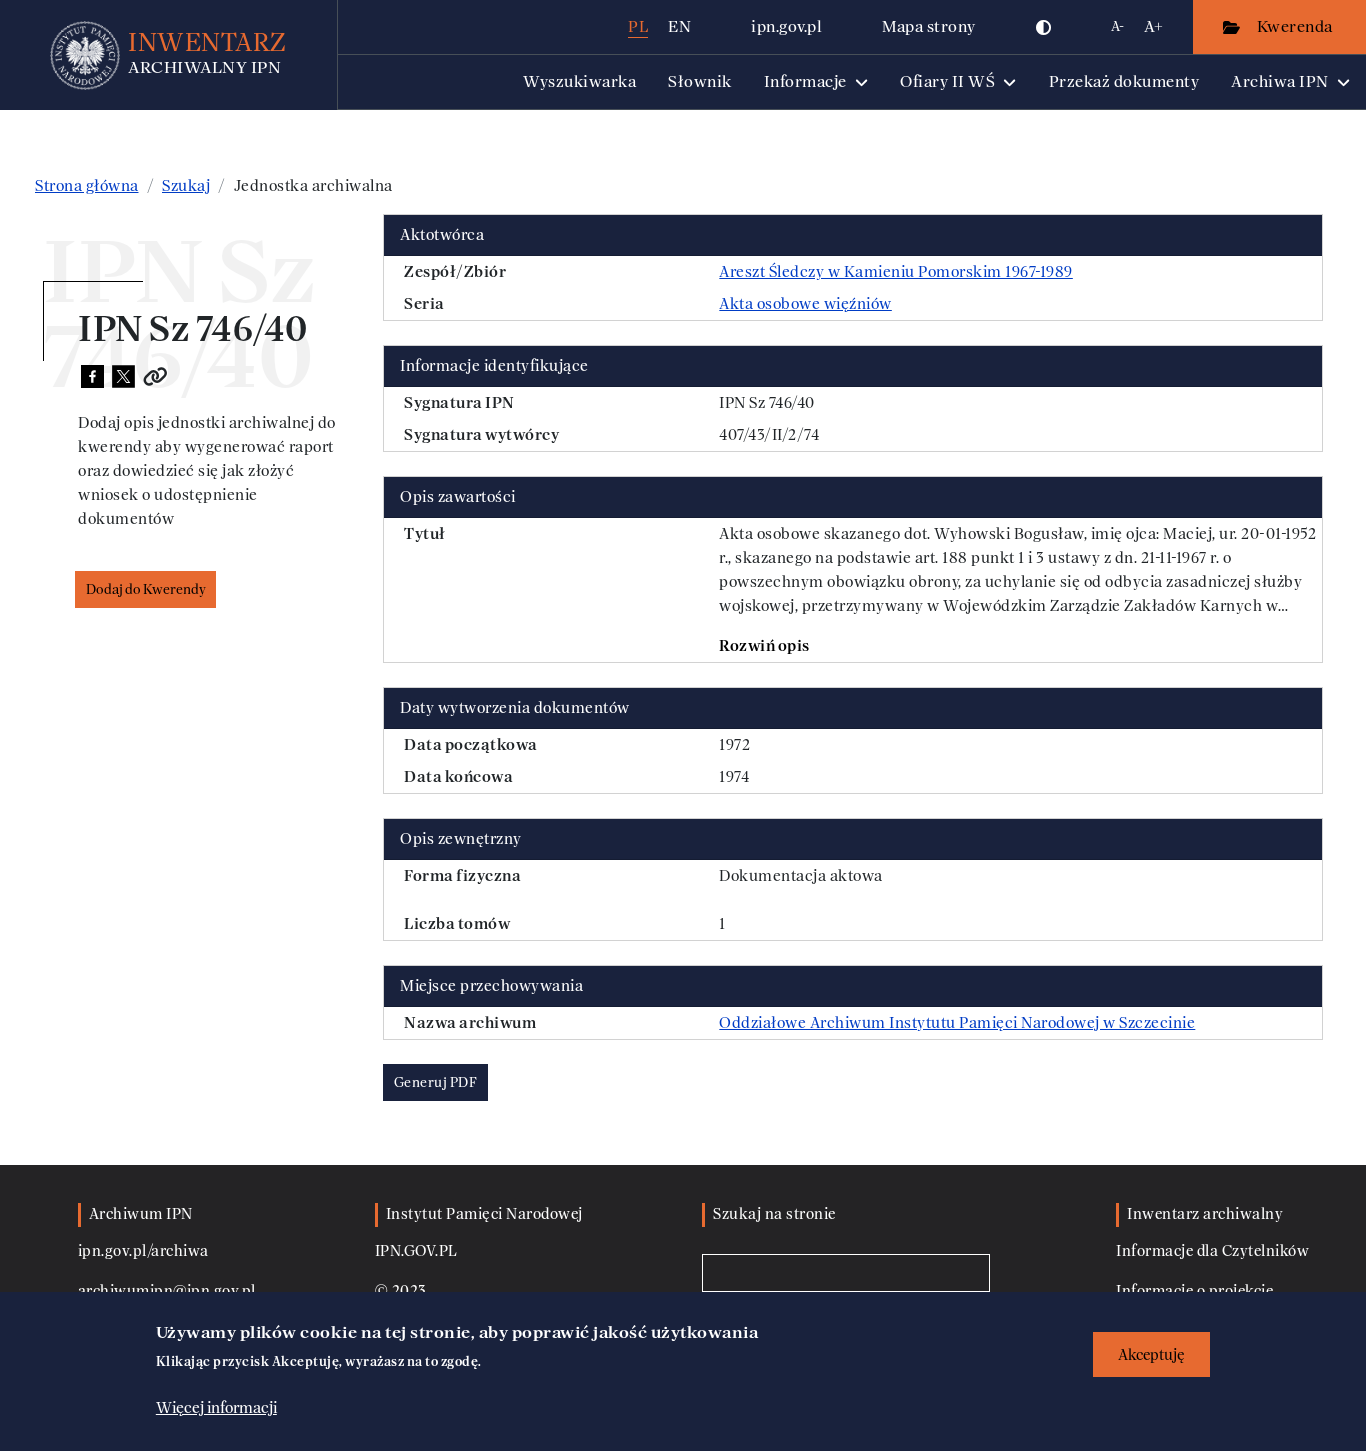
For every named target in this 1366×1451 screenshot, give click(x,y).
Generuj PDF (436, 1082)
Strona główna (87, 186)
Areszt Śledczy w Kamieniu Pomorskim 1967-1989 (896, 272)
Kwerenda (1297, 26)
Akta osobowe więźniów (805, 304)
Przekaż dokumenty (1124, 81)
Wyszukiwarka (579, 81)
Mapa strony (929, 26)
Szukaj (186, 186)
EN (679, 26)
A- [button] (1117, 26)
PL (638, 26)
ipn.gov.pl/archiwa (143, 1251)
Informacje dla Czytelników (1212, 1251)
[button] (1044, 27)
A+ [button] (1153, 26)
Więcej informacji (216, 1408)
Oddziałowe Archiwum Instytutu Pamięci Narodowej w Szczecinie (957, 1023)
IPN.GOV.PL (416, 1251)
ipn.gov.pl (786, 26)
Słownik (700, 81)
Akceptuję (1151, 1354)
